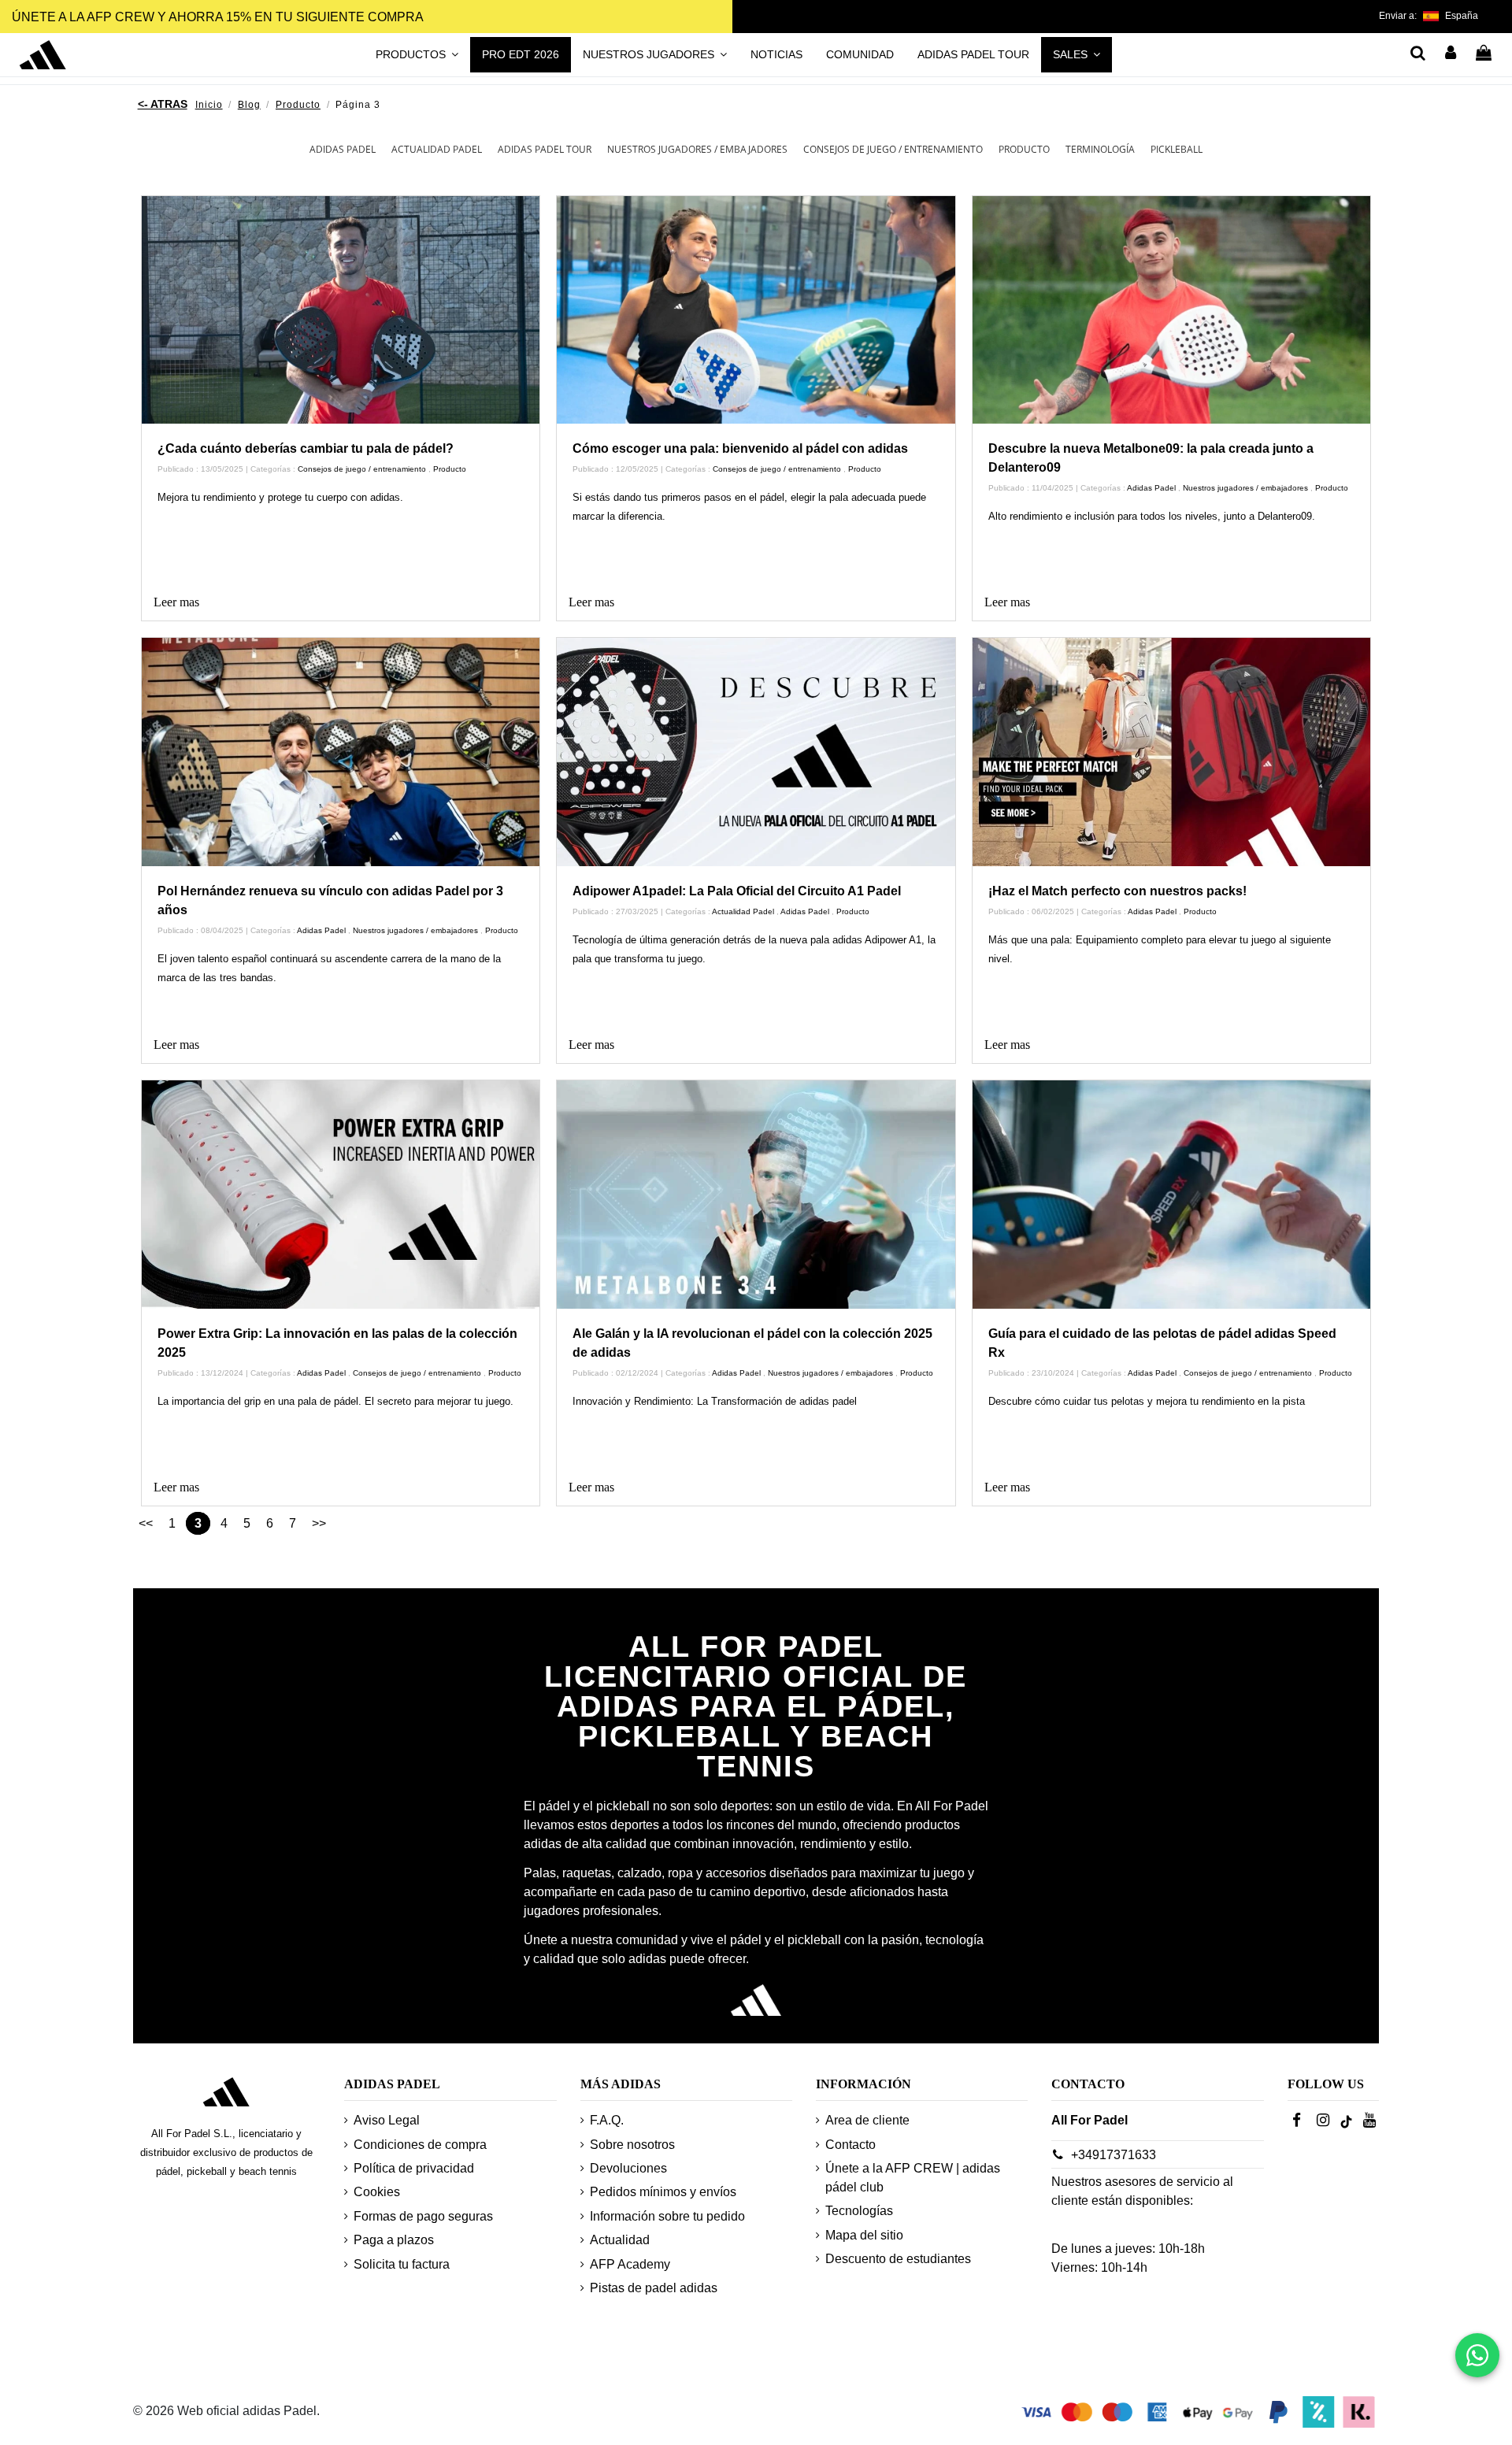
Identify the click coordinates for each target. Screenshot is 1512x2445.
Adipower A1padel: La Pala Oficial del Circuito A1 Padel (737, 891)
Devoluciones (628, 2168)
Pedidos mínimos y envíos (663, 2192)
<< (146, 1523)
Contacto (850, 2145)
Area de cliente (867, 2120)
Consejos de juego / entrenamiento (893, 149)
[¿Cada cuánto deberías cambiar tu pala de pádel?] (341, 310)
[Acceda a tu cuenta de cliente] (1451, 54)
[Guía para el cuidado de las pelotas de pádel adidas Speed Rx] (1172, 1195)
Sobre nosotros (632, 2145)
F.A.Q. (607, 2120)
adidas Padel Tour (545, 149)
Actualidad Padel (437, 149)
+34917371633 (1114, 2155)
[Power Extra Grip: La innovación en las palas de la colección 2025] (341, 1195)
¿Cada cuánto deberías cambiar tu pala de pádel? (306, 448)
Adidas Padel (343, 149)
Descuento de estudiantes (898, 2259)
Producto (1024, 149)
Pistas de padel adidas (654, 2288)
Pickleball (1177, 149)
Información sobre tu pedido (667, 2216)
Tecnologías (859, 2211)
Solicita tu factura (402, 2264)
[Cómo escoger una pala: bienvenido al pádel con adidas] (756, 310)
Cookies (377, 2192)
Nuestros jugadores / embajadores (697, 149)
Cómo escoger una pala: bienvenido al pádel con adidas (740, 448)
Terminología (1100, 149)
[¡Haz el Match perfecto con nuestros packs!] (1172, 752)
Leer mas (176, 602)
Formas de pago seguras (423, 2216)
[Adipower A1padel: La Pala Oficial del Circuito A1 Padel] (756, 752)
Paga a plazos (394, 2240)
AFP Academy (630, 2264)
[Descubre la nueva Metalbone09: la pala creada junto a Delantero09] (1172, 310)
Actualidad (620, 2240)
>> (319, 1523)
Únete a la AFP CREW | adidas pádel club (913, 2178)
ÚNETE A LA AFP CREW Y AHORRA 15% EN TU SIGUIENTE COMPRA (218, 17)
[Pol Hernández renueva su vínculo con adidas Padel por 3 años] (341, 752)
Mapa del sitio (864, 2235)
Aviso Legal (387, 2120)
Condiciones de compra (420, 2145)
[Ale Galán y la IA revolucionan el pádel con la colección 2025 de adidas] (756, 1195)
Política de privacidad (414, 2168)
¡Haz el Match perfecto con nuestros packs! (1117, 891)
